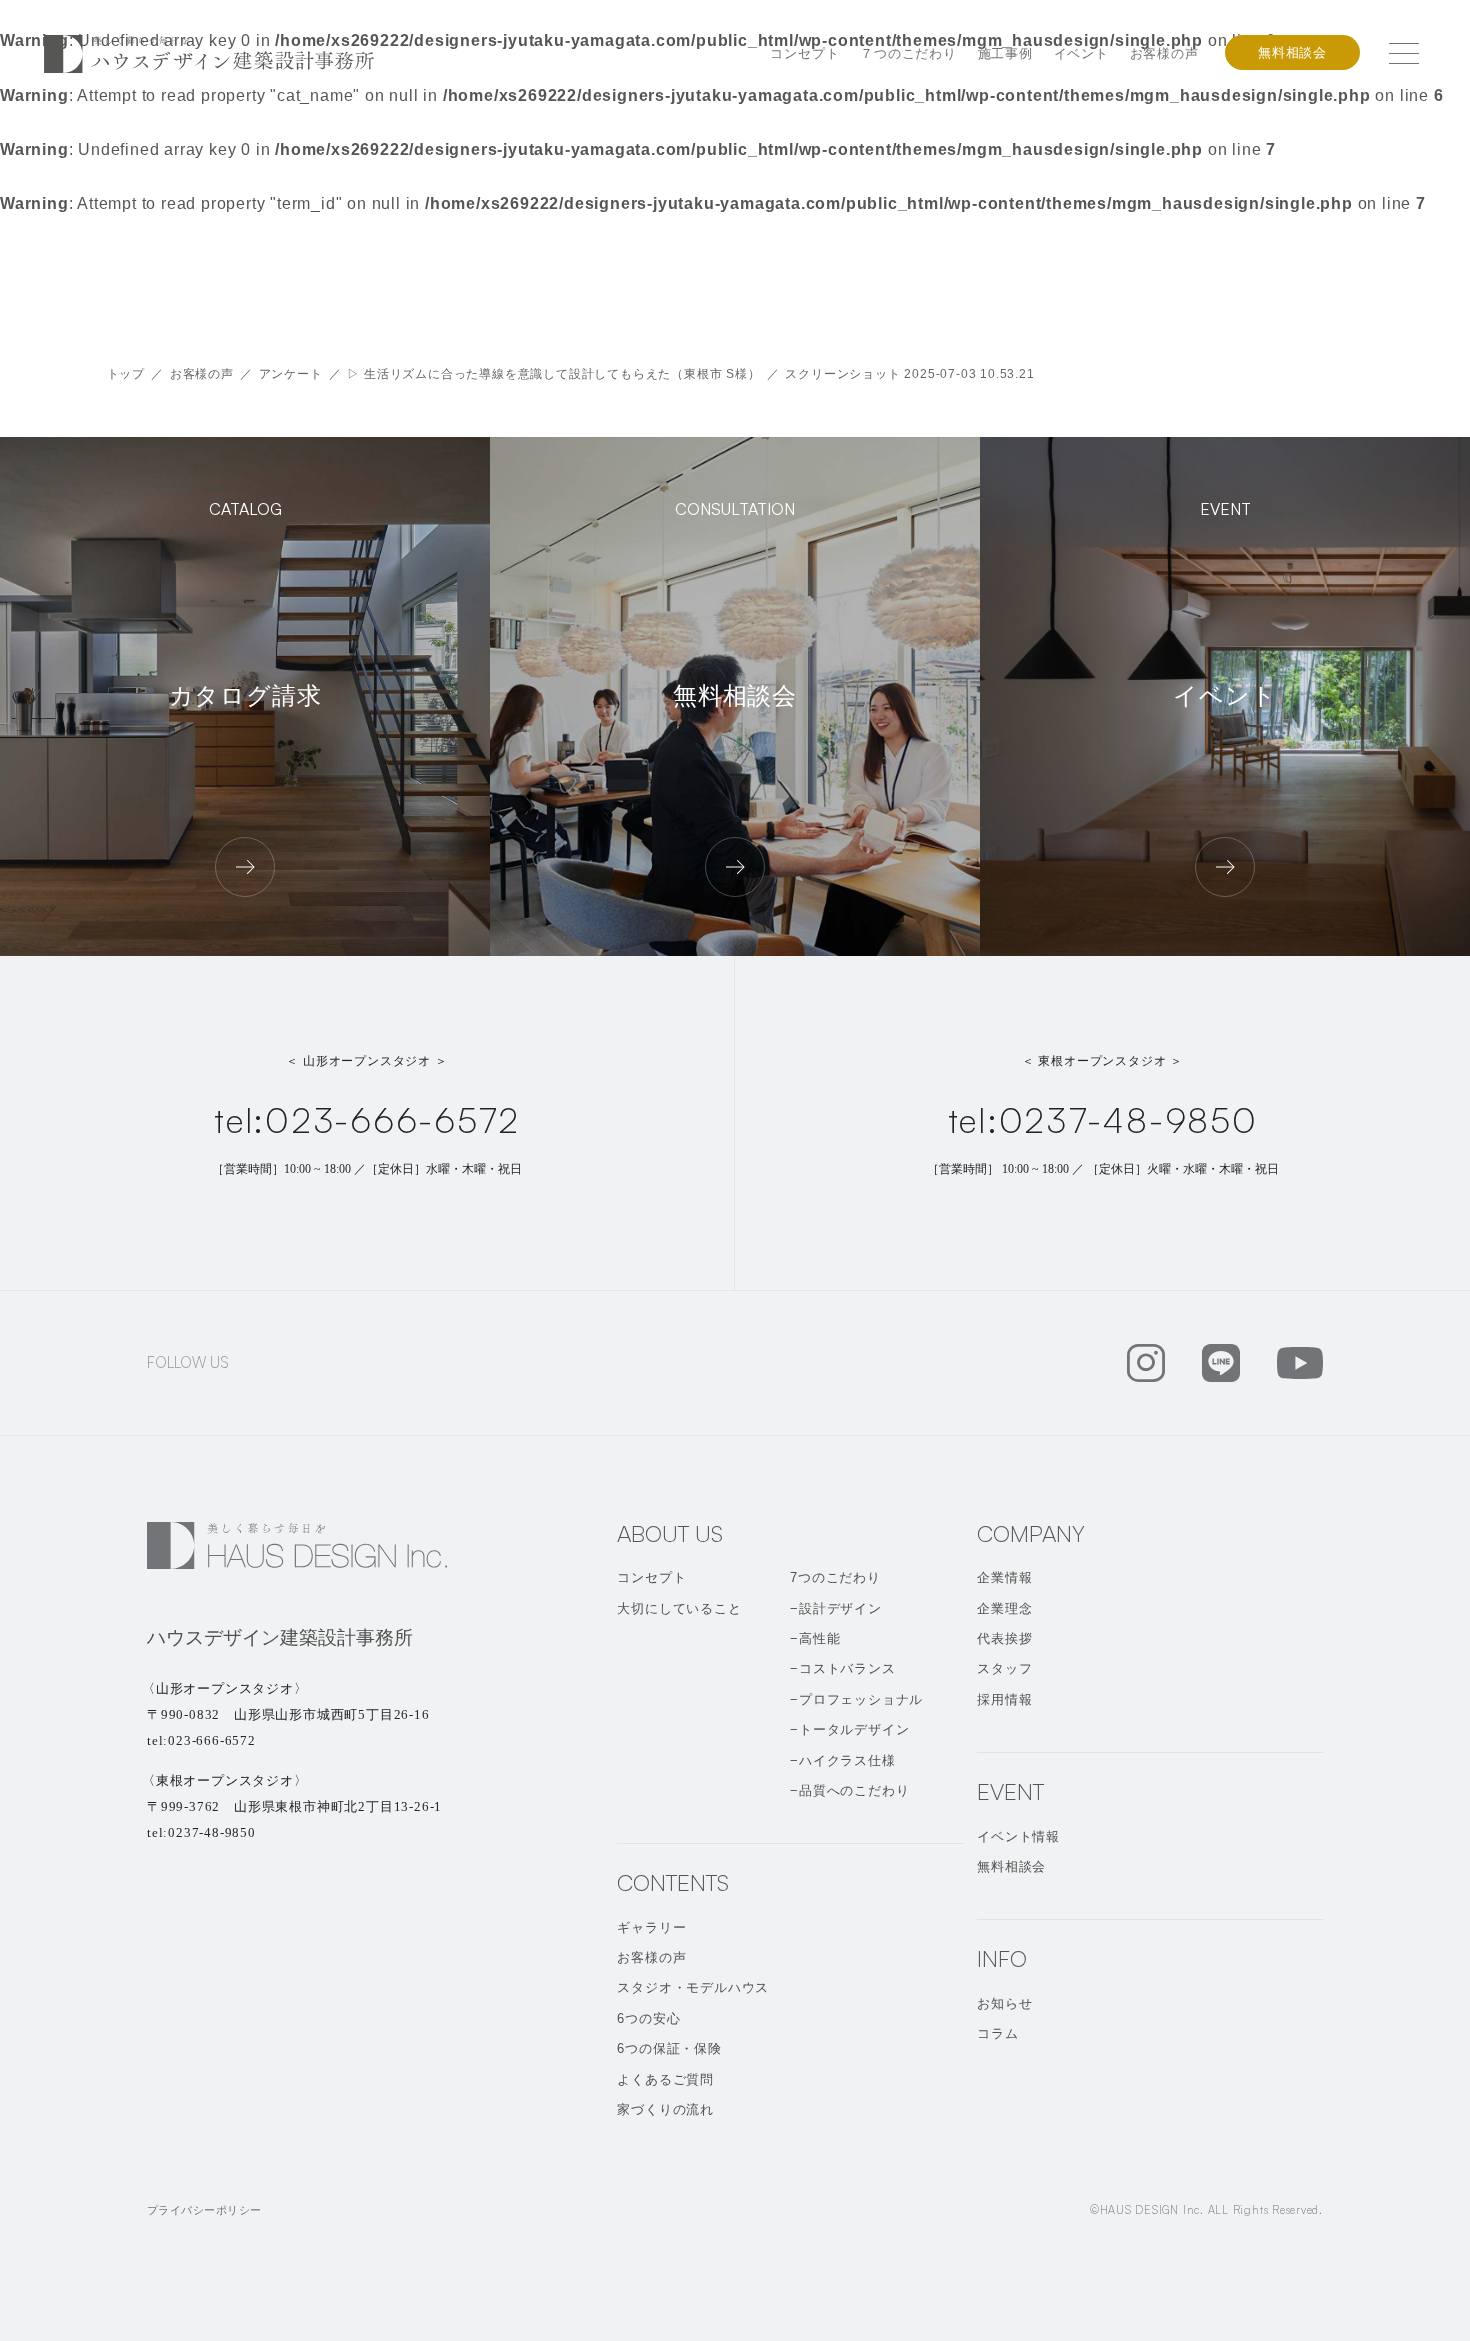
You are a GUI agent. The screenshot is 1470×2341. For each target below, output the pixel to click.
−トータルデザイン (849, 1729)
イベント (1081, 53)
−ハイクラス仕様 (842, 1760)
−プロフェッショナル (856, 1699)
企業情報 (1004, 1577)
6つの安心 (648, 2018)
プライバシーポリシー (204, 2210)
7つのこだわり (835, 1577)
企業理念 (1004, 1608)
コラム (997, 2033)
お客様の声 (1164, 53)
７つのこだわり (908, 53)
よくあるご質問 (665, 2079)
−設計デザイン (836, 1608)
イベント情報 (1018, 1836)
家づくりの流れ (665, 2109)
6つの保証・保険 (669, 2048)
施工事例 (1005, 53)
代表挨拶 (1004, 1638)
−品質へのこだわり (849, 1790)
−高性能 (815, 1638)
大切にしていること (679, 1608)
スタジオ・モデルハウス (693, 1987)
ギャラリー (651, 1927)
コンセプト (804, 53)
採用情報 (1004, 1699)
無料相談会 (1292, 52)
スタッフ (1004, 1668)
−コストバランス (842, 1668)
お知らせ (1004, 2003)
